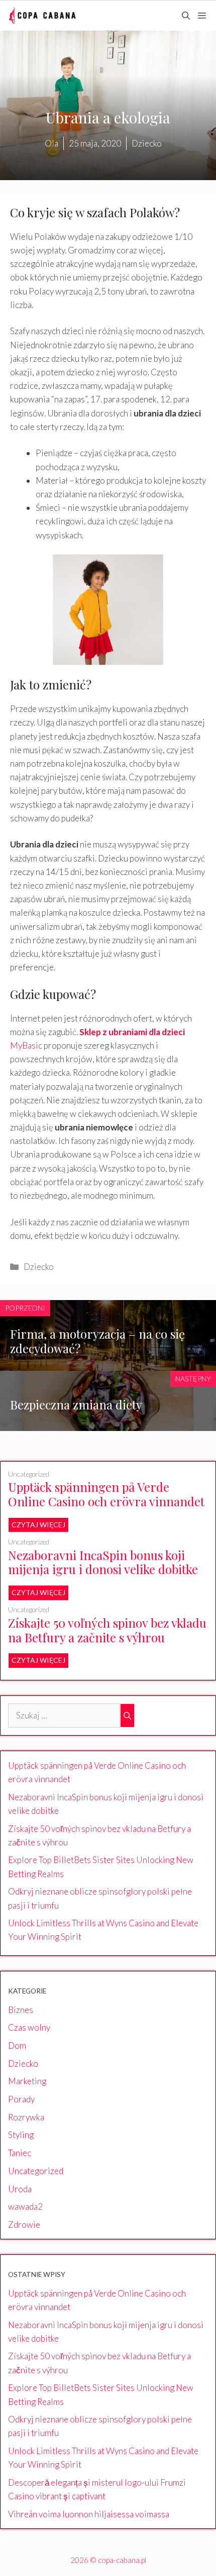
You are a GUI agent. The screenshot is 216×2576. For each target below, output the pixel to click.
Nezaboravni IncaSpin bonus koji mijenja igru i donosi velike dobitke (103, 1562)
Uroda (20, 2189)
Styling (21, 2135)
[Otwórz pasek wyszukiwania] (186, 16)
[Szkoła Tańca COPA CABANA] (42, 16)
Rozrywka (26, 2117)
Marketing (27, 2081)
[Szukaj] (127, 1715)
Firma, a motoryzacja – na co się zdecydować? (97, 1341)
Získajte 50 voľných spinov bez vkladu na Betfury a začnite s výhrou (107, 1630)
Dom (17, 2045)
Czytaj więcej (38, 1525)
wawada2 (25, 2206)
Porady (21, 2099)
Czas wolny (29, 2027)
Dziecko (39, 1267)
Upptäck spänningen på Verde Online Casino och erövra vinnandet (106, 1494)
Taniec (20, 2153)
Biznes (21, 2010)
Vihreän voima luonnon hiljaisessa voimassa (89, 2514)
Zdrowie (24, 2225)
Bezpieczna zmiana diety (76, 1404)
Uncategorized (29, 1474)
